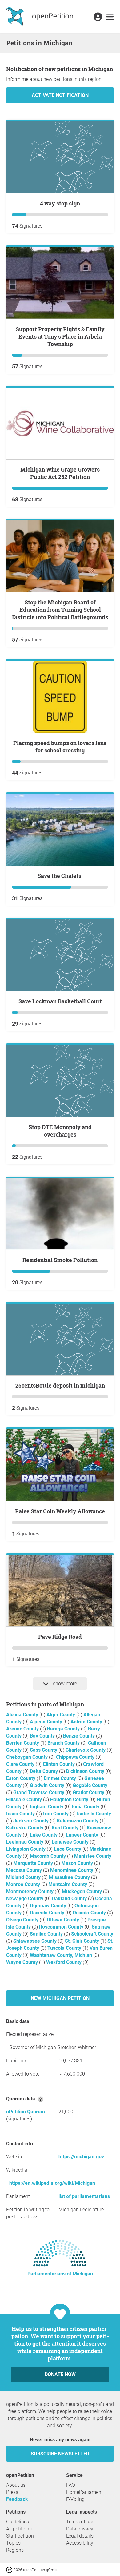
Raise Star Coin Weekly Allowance (60, 1511)
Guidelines (18, 2522)
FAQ (71, 2485)
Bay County (43, 1736)
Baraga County (64, 1729)
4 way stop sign (60, 203)
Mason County (78, 1863)
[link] (110, 17)
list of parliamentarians (84, 2196)
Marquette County (34, 1863)
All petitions (19, 2529)
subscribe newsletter (60, 2454)
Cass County (44, 1750)
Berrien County (23, 1743)
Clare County (21, 1764)
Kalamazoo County (78, 1821)
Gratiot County (89, 1792)
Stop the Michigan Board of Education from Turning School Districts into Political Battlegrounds (60, 610)
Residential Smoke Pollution (60, 1260)
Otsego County (23, 1920)
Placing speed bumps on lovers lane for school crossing (60, 747)
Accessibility (80, 2543)
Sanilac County (47, 1934)
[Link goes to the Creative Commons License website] (10, 2569)
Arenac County (23, 1729)
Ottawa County (64, 1920)
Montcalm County (68, 1884)
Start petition (20, 2536)
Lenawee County (71, 1842)
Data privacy (80, 2529)
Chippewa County (76, 1757)
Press (12, 2492)
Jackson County (32, 1821)
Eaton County (21, 1778)
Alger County (61, 1715)
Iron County (56, 1814)
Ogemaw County (49, 1906)
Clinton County (59, 1764)
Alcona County (23, 1715)
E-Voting (75, 2499)
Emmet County (60, 1778)
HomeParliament (84, 2492)
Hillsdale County (25, 1800)
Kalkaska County (25, 1828)
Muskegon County (82, 1891)
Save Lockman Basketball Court (60, 1001)
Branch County (64, 1743)
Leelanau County (25, 1842)
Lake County (44, 1835)
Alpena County (47, 1722)
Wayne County (23, 1962)
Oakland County (70, 1899)
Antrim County (87, 1722)
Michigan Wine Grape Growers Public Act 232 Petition (60, 473)
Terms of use (80, 2522)
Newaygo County (25, 1899)
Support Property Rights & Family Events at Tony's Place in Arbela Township (60, 336)
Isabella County (94, 1814)
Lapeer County (83, 1835)
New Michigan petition (60, 1998)
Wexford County (64, 1962)
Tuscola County (65, 1948)
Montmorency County (30, 1891)
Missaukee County (70, 1877)
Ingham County (47, 1807)
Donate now (60, 2374)
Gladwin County (48, 1785)
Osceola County (48, 1913)
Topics (13, 2543)
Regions (15, 2550)
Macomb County (48, 1856)
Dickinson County (86, 1771)
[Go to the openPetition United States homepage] (40, 16)
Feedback (17, 2499)
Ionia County (86, 1807)
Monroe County (24, 1884)
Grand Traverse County (39, 1792)
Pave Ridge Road (60, 1637)
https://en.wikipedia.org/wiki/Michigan (52, 2183)
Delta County (44, 1771)
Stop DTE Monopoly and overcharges (60, 1131)
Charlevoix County (86, 1750)
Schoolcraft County (92, 1934)
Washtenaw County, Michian (62, 1955)
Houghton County (70, 1800)
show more (64, 1684)
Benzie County (80, 1736)
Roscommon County (62, 1927)
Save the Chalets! (60, 876)
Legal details (80, 2536)
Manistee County (93, 1856)
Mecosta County (25, 1870)
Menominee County (72, 1870)
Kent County (66, 1828)
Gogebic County (90, 1785)
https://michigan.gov (81, 2157)
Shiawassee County (36, 1941)
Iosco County (21, 1814)
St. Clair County (83, 1941)
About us (16, 2485)
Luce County (68, 1849)
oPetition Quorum (26, 2112)
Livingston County (26, 1849)
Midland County (24, 1877)
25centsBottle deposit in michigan (60, 1385)
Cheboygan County (28, 1757)
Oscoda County (90, 1913)
